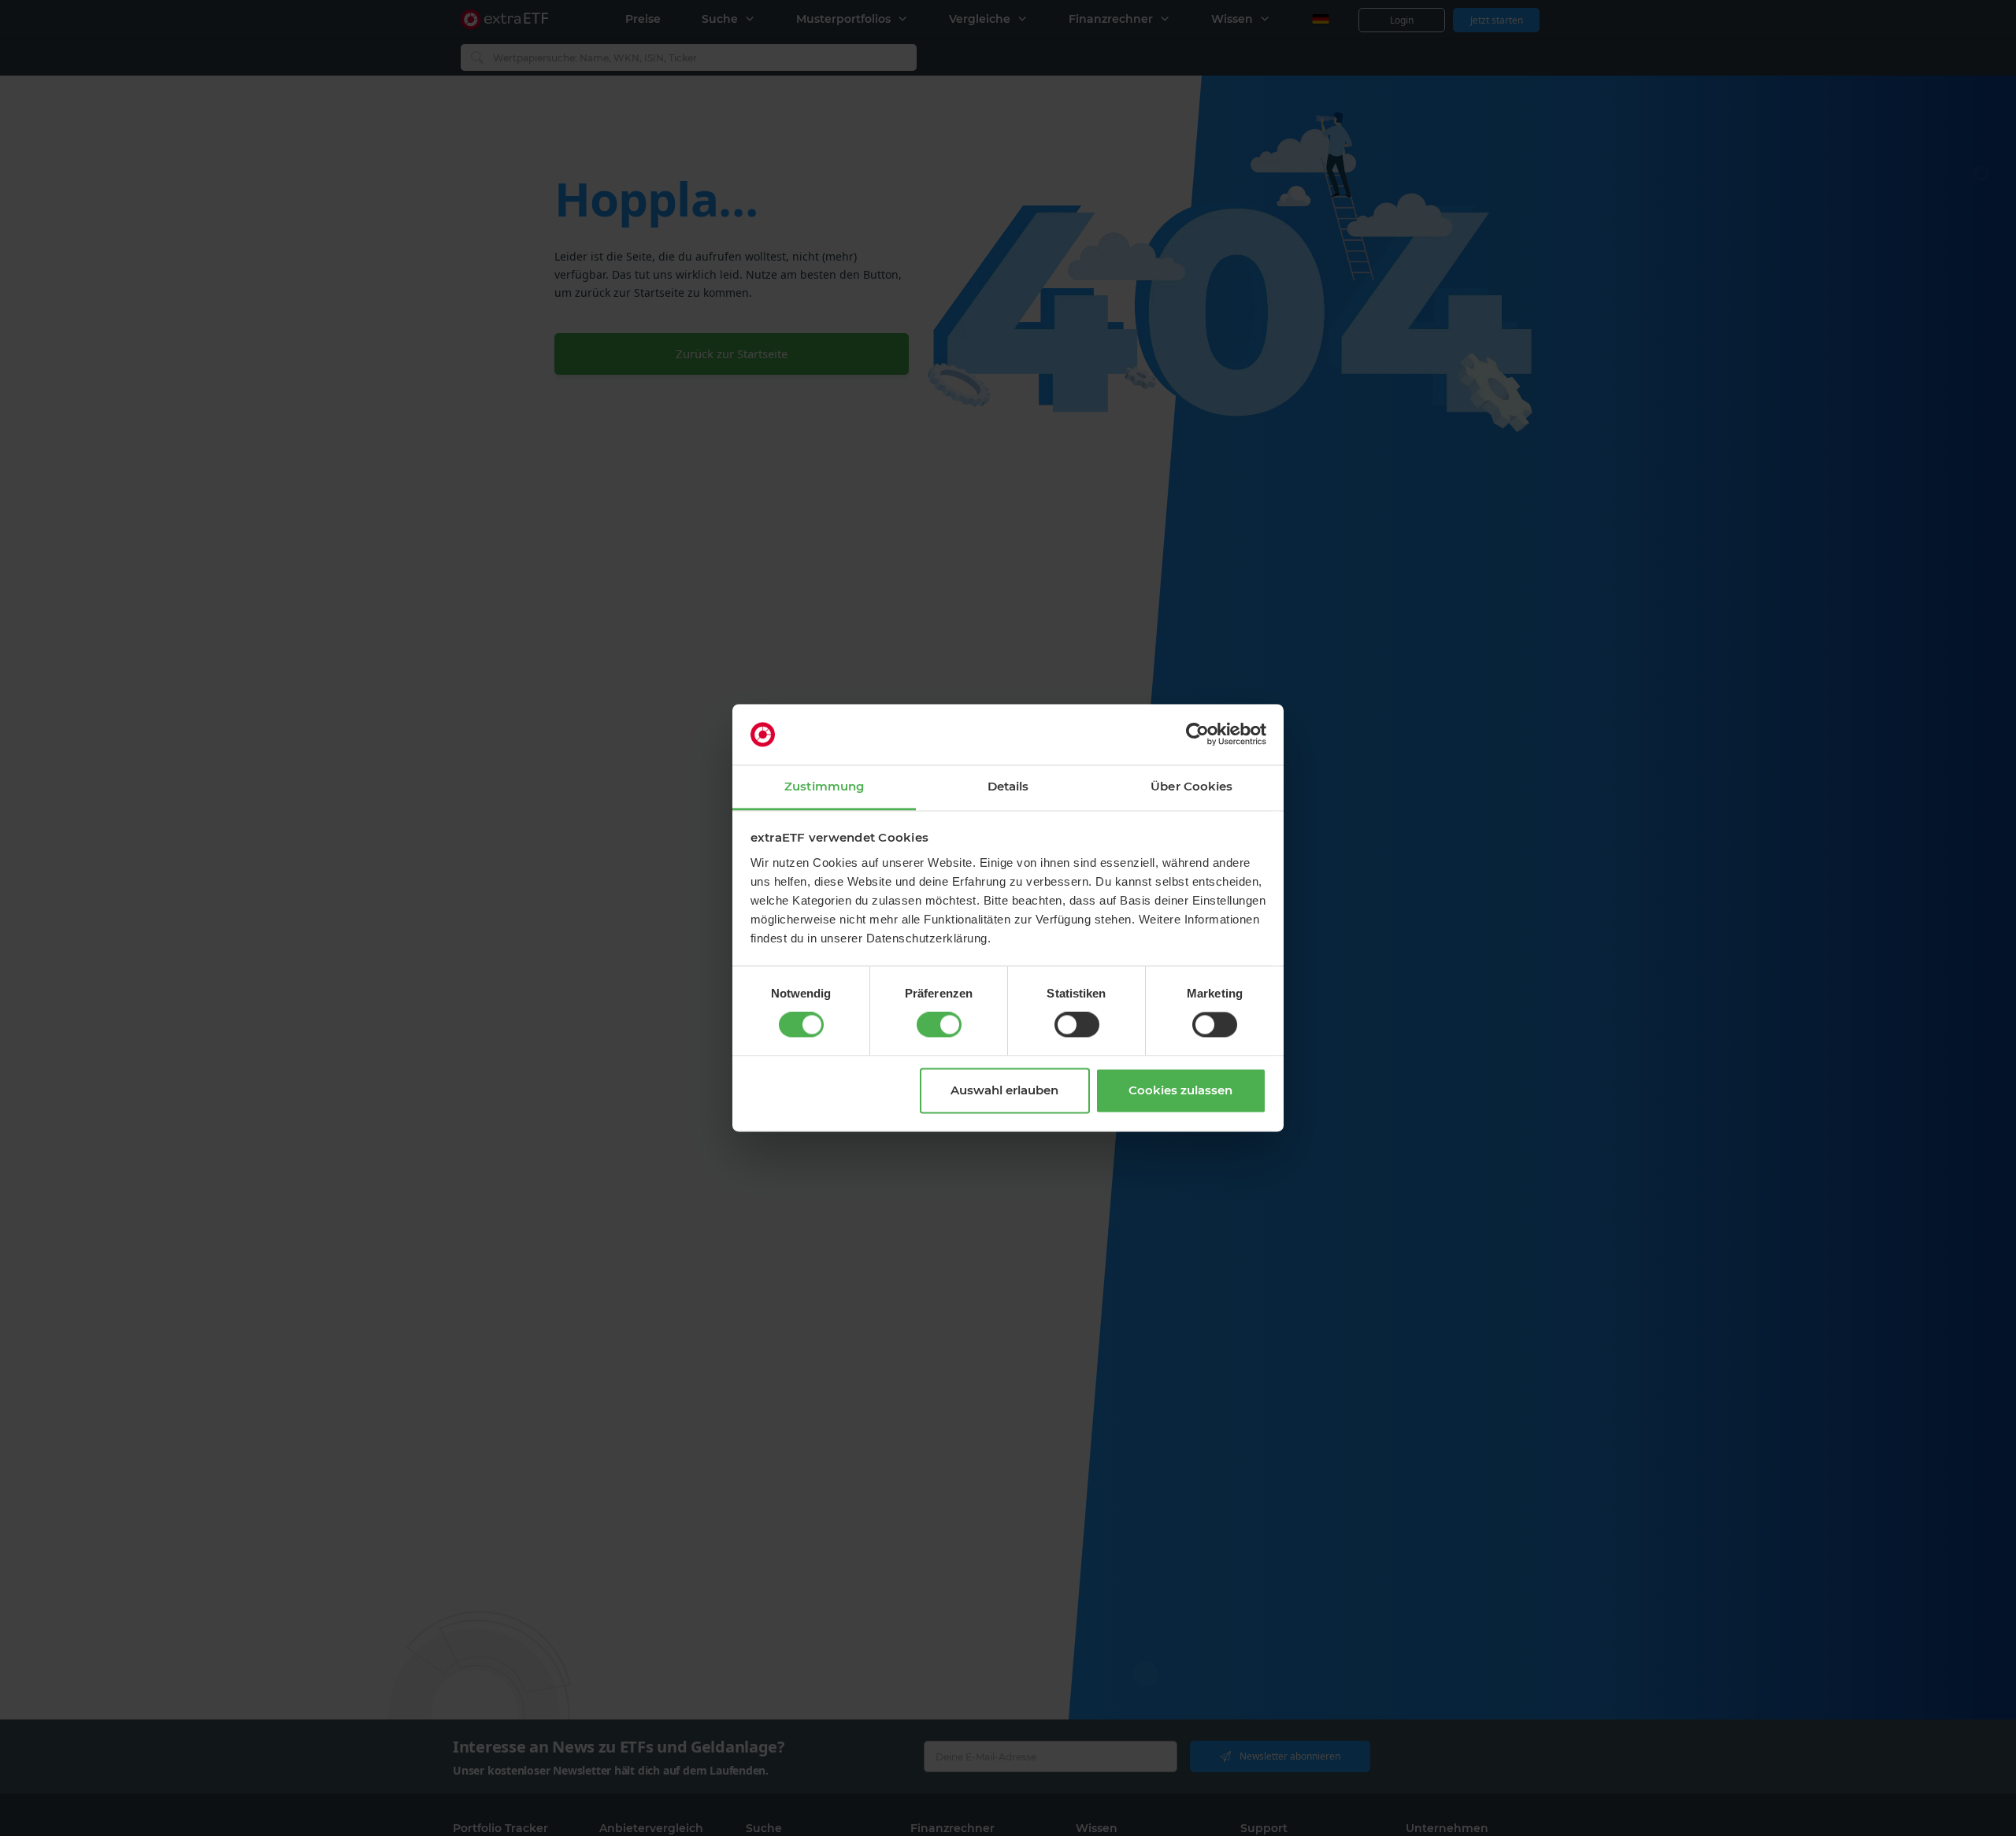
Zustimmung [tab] (824, 786)
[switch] (939, 1025)
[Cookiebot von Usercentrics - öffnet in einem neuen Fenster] (1197, 735)
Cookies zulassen (1180, 1090)
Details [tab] (1008, 786)
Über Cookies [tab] (1191, 786)
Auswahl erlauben (1004, 1090)
